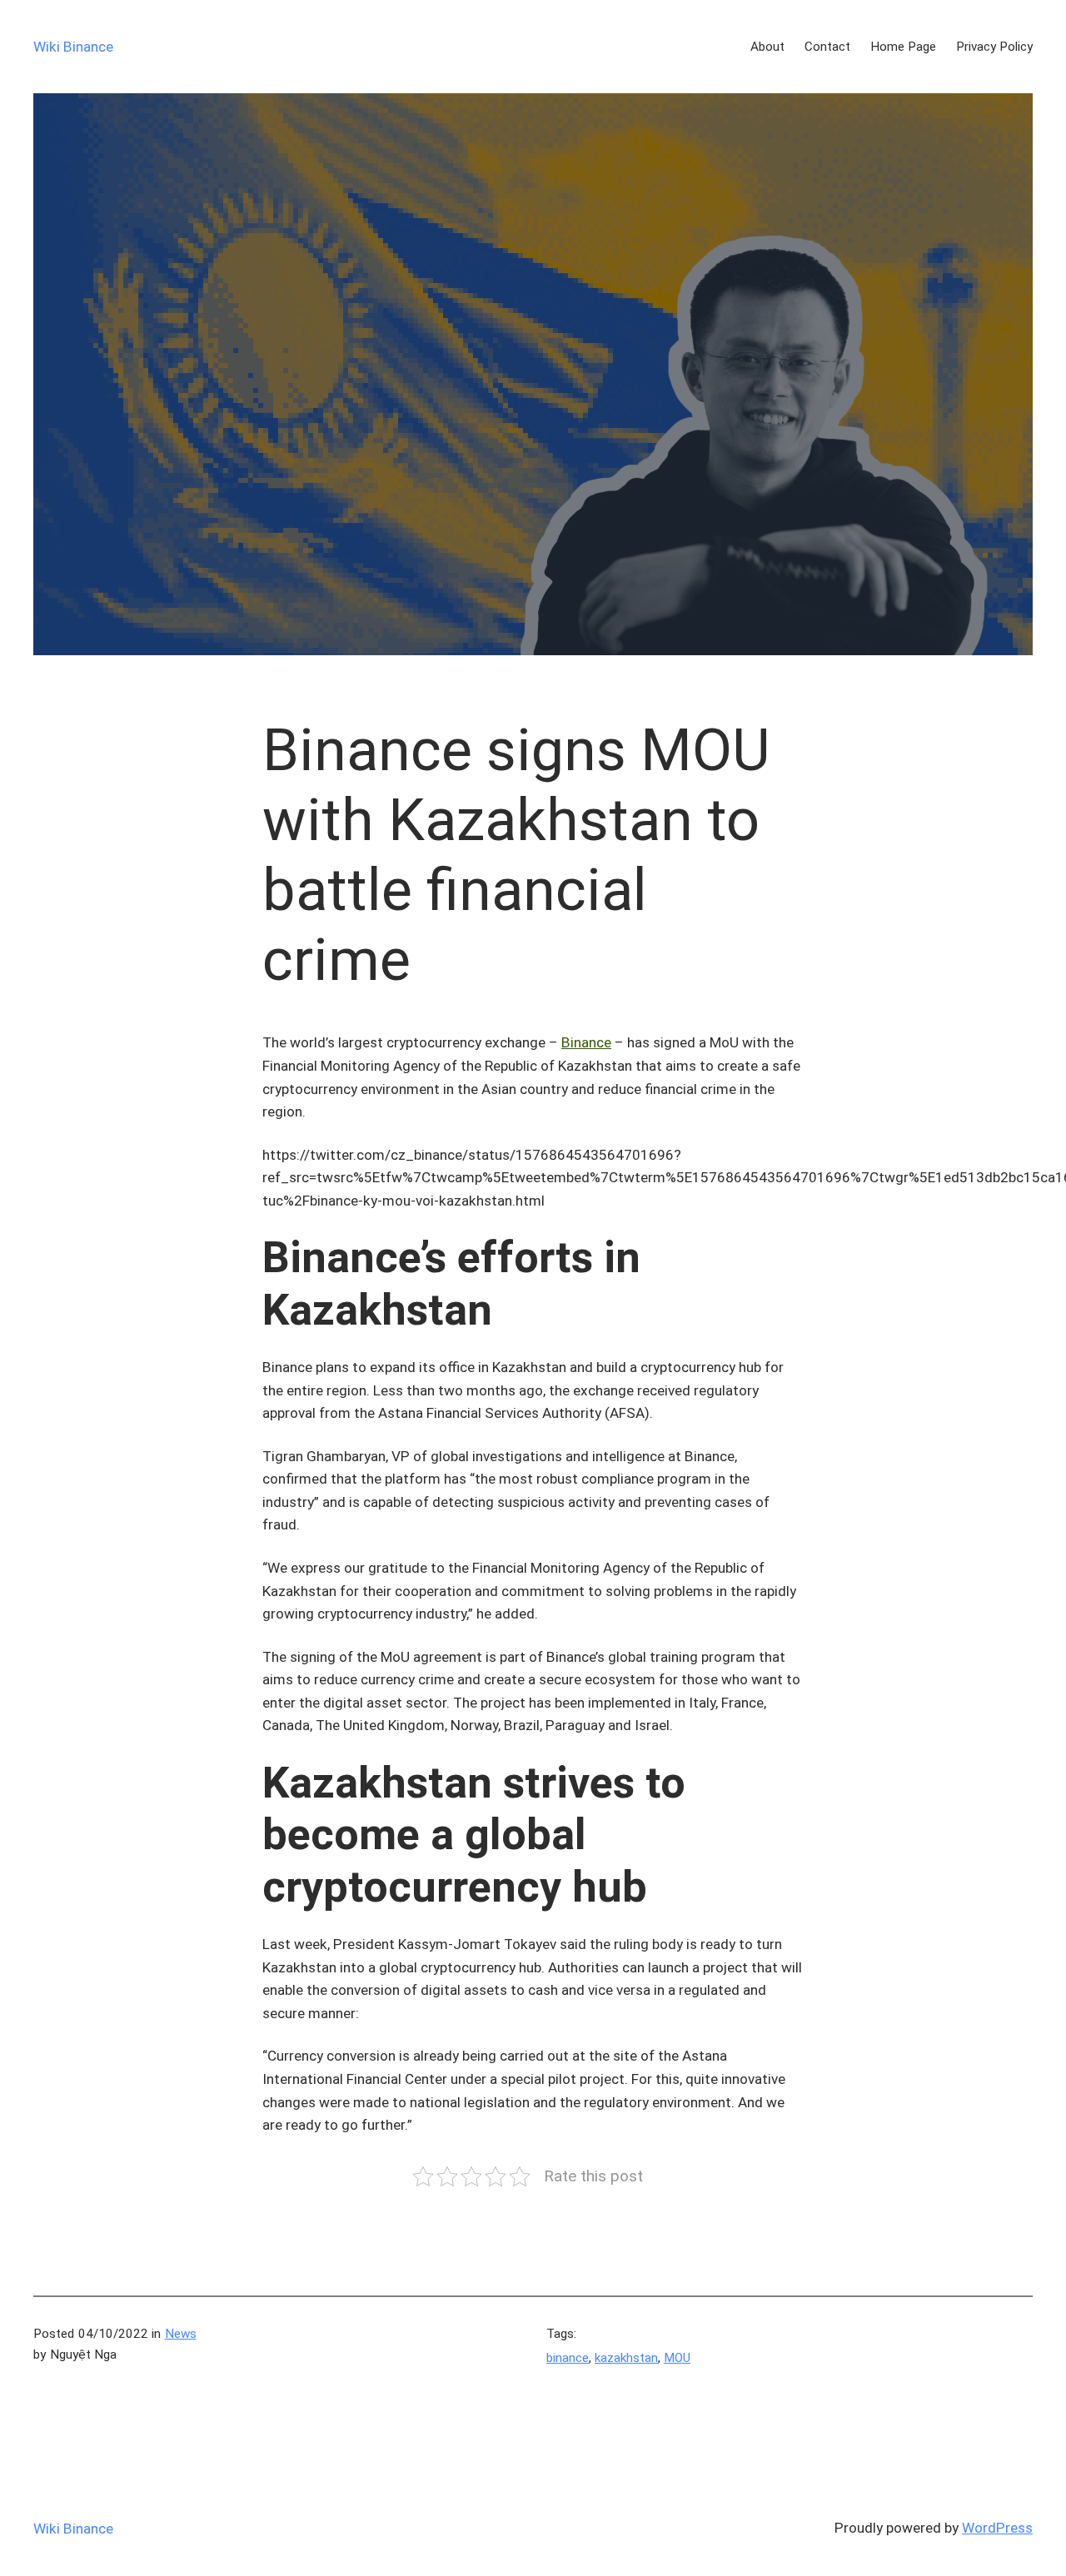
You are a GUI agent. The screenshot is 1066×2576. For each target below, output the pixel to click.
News (181, 2334)
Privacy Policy (994, 47)
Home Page (903, 47)
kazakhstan (626, 2358)
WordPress (997, 2528)
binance (568, 2358)
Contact (827, 47)
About (767, 47)
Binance (586, 1042)
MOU (677, 2358)
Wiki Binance (73, 47)
